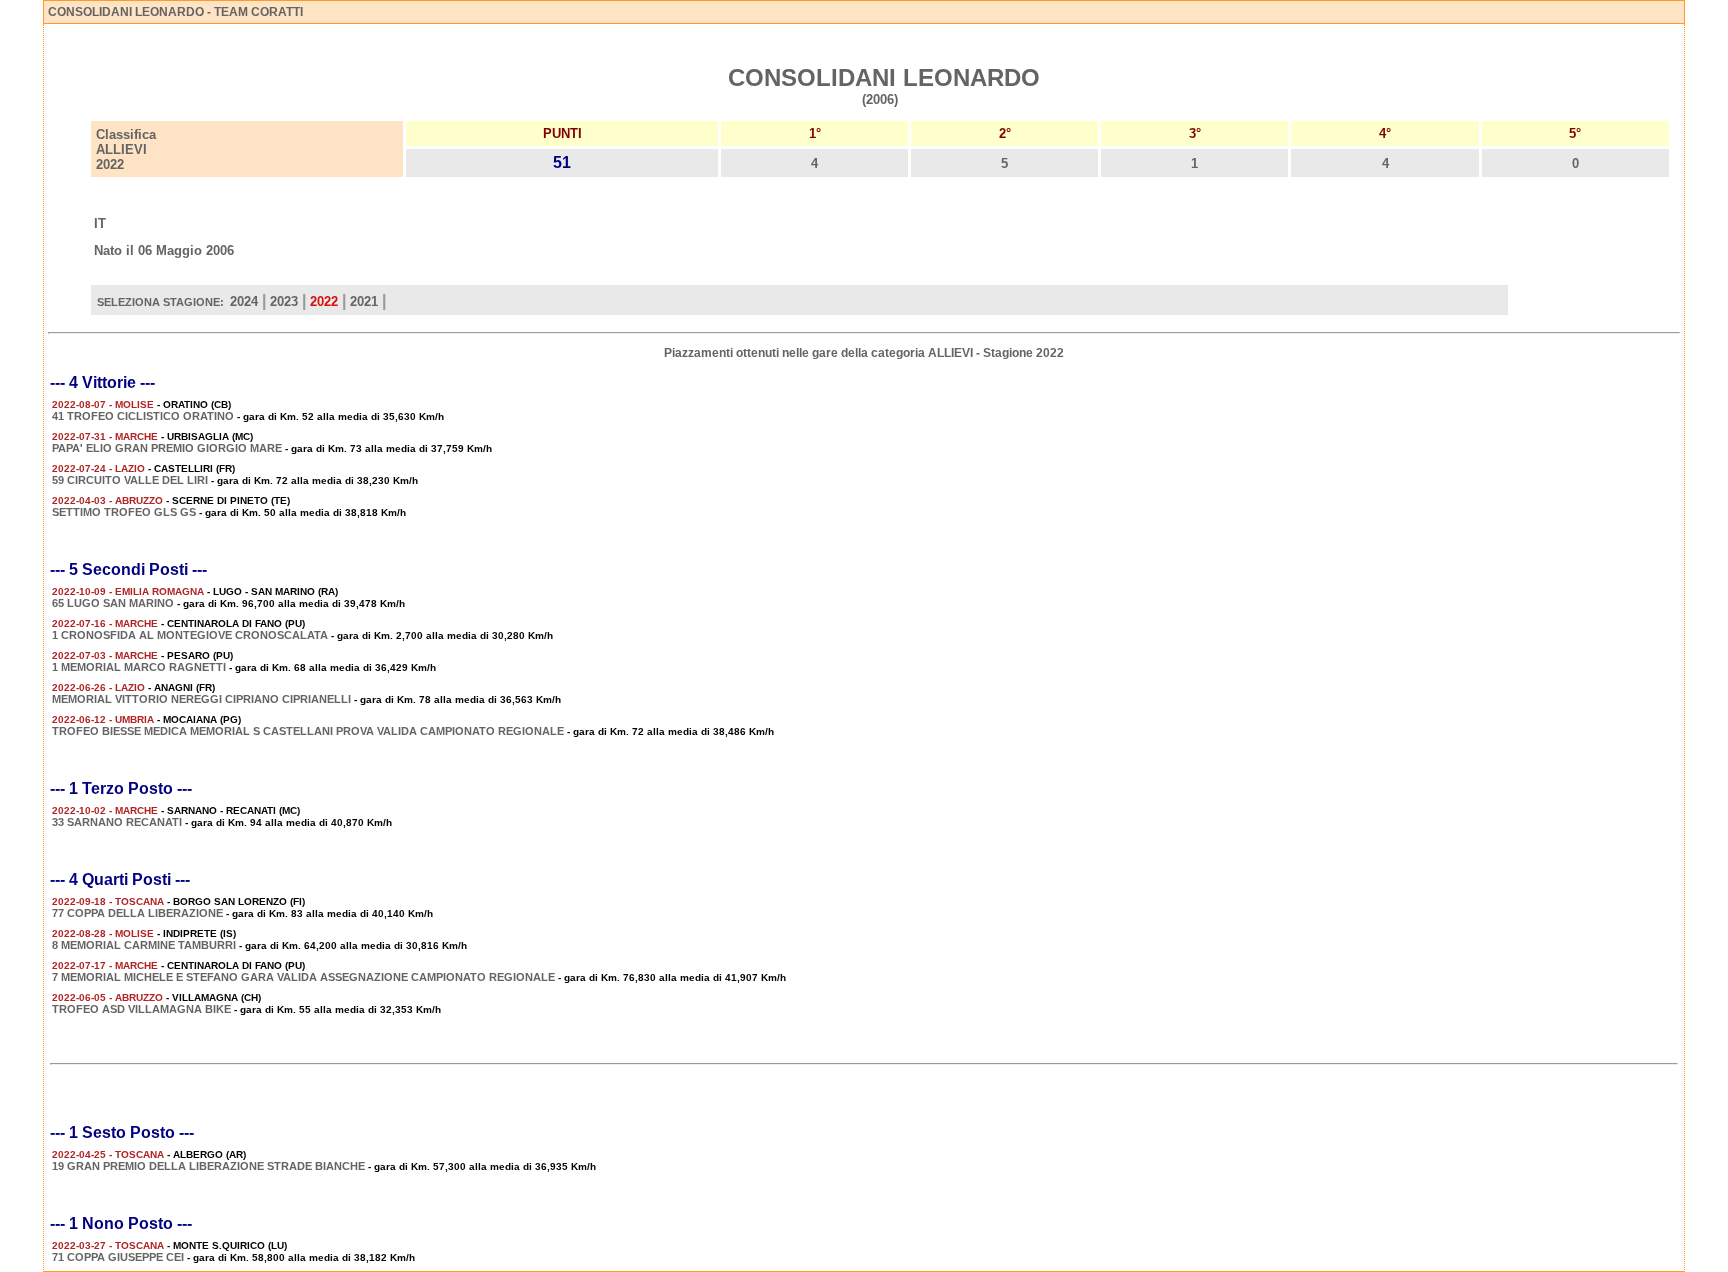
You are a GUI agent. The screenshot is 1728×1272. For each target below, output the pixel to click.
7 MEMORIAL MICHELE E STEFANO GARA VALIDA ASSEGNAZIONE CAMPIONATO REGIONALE (303, 977)
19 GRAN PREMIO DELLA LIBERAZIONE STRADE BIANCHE (208, 1166)
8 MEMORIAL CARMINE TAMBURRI (144, 945)
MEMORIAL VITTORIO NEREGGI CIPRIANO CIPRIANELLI (201, 699)
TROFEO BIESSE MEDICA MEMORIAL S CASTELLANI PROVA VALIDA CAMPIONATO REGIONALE (308, 731)
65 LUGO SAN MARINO (113, 603)
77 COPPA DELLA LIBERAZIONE (137, 913)
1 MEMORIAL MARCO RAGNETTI (139, 667)
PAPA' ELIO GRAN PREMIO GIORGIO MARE (167, 448)
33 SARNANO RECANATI (117, 822)
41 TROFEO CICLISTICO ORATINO (143, 416)
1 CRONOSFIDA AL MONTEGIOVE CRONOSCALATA (190, 635)
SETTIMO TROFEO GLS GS (124, 512)
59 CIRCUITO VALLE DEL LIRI (130, 480)
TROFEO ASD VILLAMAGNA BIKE (141, 1009)
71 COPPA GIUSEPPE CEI (118, 1257)
